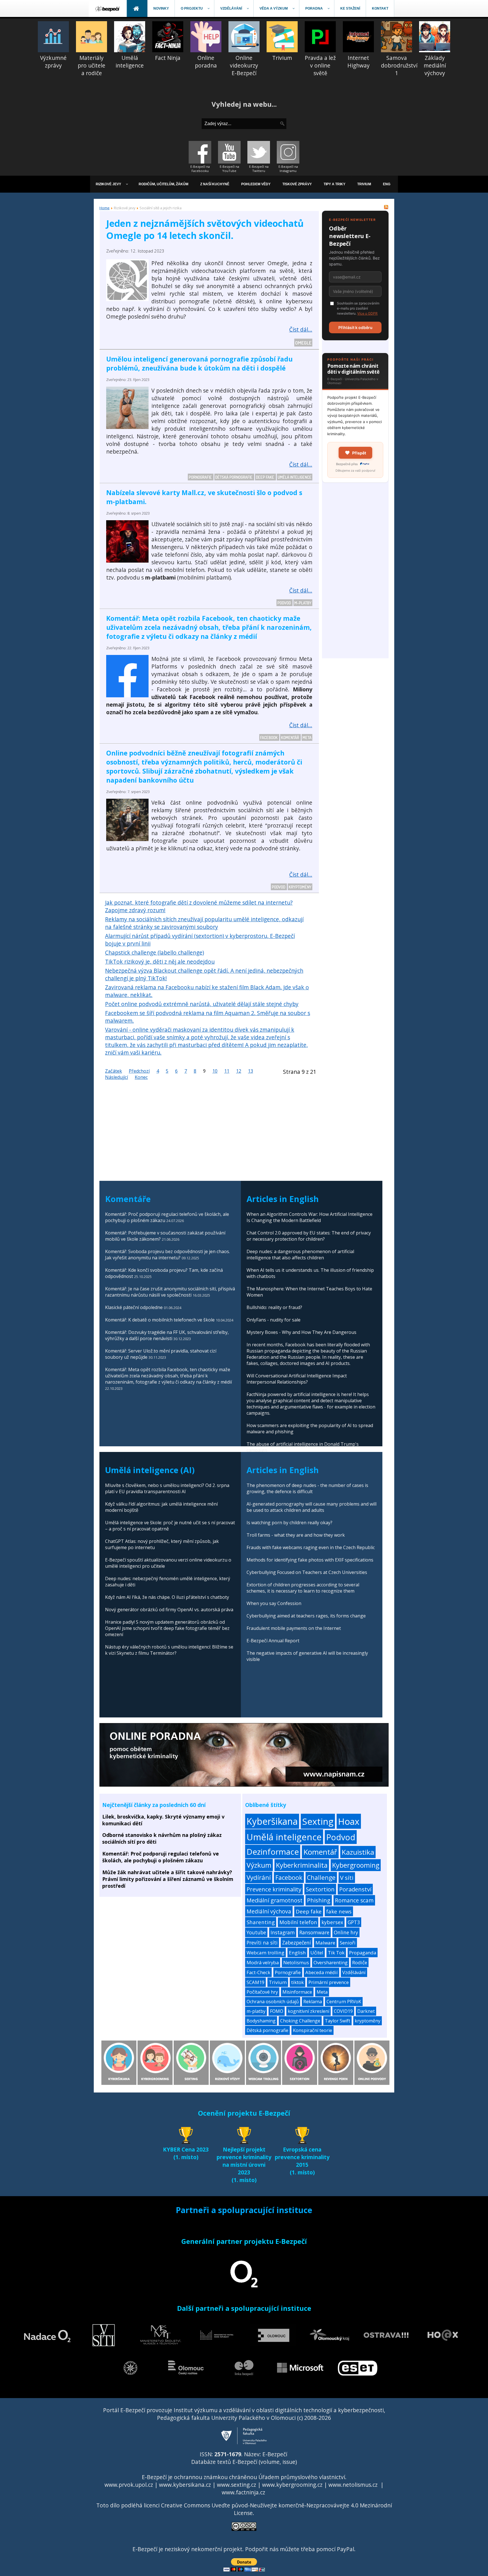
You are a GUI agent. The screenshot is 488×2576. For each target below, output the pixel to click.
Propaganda (363, 1953)
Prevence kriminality (274, 1889)
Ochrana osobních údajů (273, 2002)
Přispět (359, 453)
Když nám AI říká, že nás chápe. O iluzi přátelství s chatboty (167, 1597)
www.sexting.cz (237, 2485)
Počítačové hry (262, 1992)
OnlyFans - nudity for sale (274, 1320)
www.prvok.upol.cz (129, 2485)
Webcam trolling (265, 1953)
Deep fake (265, 477)
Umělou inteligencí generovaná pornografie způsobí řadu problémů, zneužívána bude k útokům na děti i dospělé (199, 363)
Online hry (346, 1932)
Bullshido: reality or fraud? (274, 1307)
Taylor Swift (337, 2021)
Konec (141, 1077)
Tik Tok (336, 1953)
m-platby (303, 603)
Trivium (278, 1982)
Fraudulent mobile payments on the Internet (294, 1628)
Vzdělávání (354, 1972)
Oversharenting (331, 1962)
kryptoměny (300, 887)
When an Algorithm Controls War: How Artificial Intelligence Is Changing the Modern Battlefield (310, 1217)
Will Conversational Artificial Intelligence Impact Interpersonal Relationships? (297, 1379)
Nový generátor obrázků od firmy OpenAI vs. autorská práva (169, 1610)
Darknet (366, 2011)
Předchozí (139, 1071)
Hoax (349, 1821)
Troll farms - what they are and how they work (296, 1535)
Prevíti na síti (262, 1943)
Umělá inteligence (295, 477)
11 (227, 1071)
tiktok (298, 1982)
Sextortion (320, 1889)
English (297, 1953)
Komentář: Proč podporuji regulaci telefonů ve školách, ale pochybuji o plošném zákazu (161, 1857)
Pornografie (201, 477)
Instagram (283, 1932)
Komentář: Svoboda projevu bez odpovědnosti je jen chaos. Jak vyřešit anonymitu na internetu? (167, 1255)
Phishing (319, 1900)
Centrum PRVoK (344, 2002)
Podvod (285, 603)
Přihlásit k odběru (355, 327)
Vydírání (259, 1877)
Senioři (348, 1943)
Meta (307, 737)
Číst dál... (301, 329)
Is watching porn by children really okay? (289, 1523)
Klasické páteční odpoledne (134, 1307)
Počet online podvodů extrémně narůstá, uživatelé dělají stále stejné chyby (202, 1004)
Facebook (269, 737)
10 (215, 1071)
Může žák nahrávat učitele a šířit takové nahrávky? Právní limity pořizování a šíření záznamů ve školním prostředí (168, 1879)
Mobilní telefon (298, 1922)
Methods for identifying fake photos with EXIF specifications (310, 1560)
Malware (325, 1943)
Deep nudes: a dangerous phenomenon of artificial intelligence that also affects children (300, 1255)
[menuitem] (108, 8)
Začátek (114, 1071)
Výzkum (259, 1865)
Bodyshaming (261, 2021)
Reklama (313, 2002)
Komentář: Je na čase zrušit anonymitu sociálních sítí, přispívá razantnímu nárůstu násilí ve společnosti (170, 1292)
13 (250, 1071)
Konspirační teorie (312, 2030)
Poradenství (355, 1889)
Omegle (303, 343)
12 (239, 1071)
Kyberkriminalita (302, 1865)
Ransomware (314, 1932)
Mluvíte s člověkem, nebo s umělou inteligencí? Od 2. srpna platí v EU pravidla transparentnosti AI (167, 1488)
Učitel (317, 1953)
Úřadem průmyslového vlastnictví (302, 2477)
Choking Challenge (300, 2021)
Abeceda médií (322, 1972)
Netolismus (296, 1962)
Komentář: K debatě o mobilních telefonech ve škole (160, 1320)
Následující (116, 1077)
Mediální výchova (269, 1911)
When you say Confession (274, 1603)
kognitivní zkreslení (309, 2011)
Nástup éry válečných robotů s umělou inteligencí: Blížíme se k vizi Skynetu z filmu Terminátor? (169, 1650)
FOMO (277, 2011)
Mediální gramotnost (274, 1900)
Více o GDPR (367, 313)
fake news (339, 1911)
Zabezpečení (297, 1943)
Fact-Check (258, 1972)
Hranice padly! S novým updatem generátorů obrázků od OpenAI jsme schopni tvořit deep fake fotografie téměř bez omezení (167, 1628)
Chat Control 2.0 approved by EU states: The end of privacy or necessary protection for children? (309, 1236)
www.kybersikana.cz (185, 2485)
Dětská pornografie (234, 477)
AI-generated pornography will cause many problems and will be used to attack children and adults (311, 1507)
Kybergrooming (356, 1865)
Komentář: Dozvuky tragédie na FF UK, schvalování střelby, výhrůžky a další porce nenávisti (167, 1335)
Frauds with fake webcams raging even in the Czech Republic (311, 1547)
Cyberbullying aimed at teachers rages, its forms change (306, 1616)
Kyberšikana (272, 1821)
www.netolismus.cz (353, 2485)
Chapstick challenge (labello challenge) (154, 952)
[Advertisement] (355, 574)
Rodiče (360, 1962)
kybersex (332, 1922)
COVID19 (343, 2011)
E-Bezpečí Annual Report (273, 1641)
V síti (347, 1878)
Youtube (256, 1932)
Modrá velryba (263, 1962)
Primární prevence (329, 1982)
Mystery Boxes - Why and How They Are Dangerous (301, 1332)
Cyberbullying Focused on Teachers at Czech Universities (307, 1572)
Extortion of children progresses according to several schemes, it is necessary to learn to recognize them (303, 1588)
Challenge (321, 1877)
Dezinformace (273, 1852)
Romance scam (354, 1900)
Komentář (290, 737)
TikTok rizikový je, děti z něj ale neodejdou (160, 962)
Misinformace (297, 1992)
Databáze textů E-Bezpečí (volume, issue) (244, 2462)
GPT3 (354, 1922)
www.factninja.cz (243, 2492)
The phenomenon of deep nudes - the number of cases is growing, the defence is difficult (307, 1488)
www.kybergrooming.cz (292, 2485)
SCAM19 (255, 1982)
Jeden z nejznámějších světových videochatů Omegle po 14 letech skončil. (205, 229)
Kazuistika (358, 1852)
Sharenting (261, 1922)
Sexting (318, 1821)
